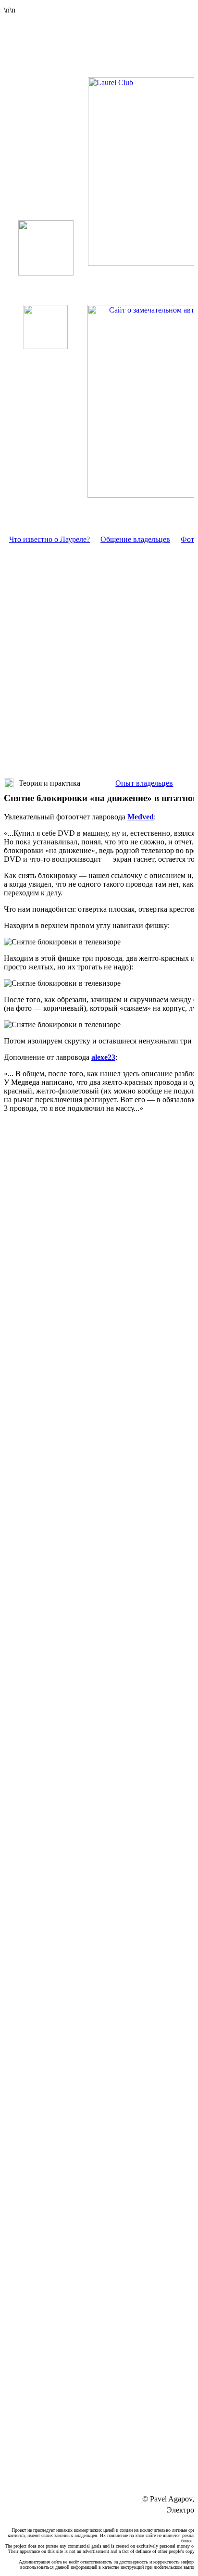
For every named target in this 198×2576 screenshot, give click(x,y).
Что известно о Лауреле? (49, 539)
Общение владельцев (135, 539)
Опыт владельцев (144, 783)
